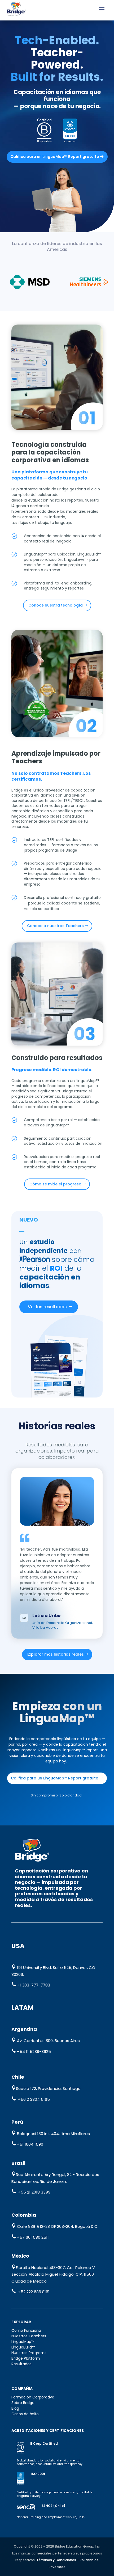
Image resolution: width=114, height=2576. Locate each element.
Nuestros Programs (29, 2353)
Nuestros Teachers (29, 2336)
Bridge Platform (26, 2358)
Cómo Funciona (26, 2330)
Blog (15, 2408)
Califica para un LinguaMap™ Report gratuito (55, 157)
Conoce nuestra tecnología (56, 605)
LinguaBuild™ (23, 2347)
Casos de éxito (25, 2414)
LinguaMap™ (23, 2342)
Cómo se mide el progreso (55, 1184)
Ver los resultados (47, 1307)
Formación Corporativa (33, 2397)
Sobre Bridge (23, 2403)
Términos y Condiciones (56, 2560)
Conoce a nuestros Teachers (55, 926)
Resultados (21, 2364)
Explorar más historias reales (56, 1654)
